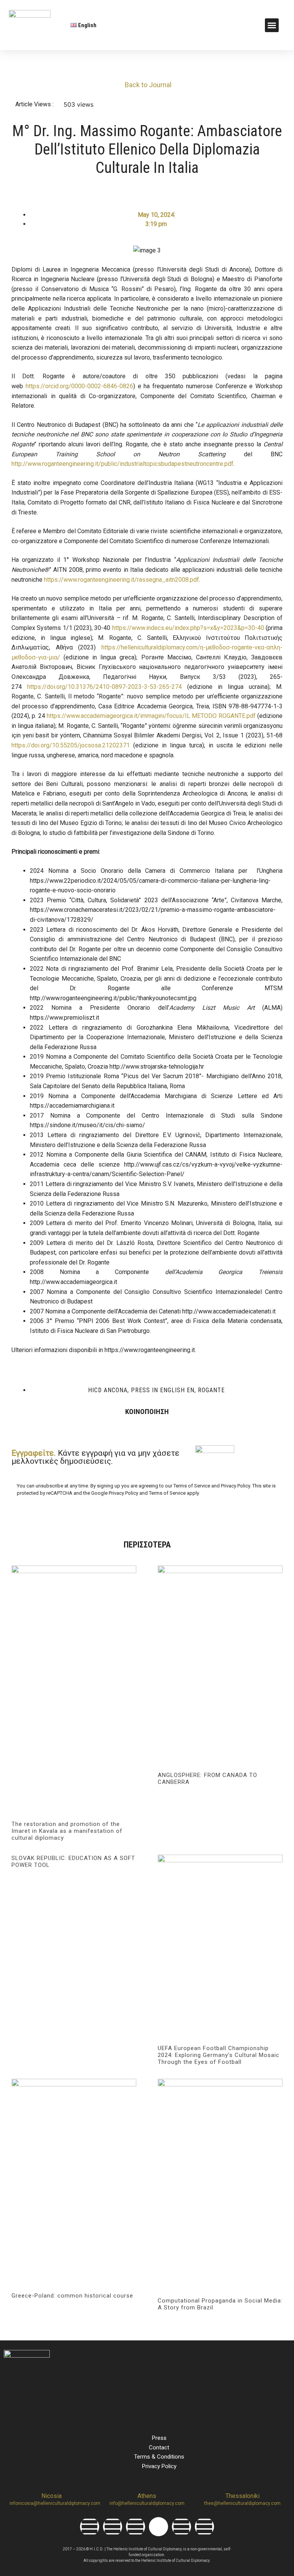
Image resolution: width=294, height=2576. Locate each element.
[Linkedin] (136, 2527)
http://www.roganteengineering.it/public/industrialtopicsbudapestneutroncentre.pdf (122, 464)
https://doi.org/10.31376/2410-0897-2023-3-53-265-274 (105, 687)
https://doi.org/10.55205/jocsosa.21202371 (71, 745)
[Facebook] (90, 2527)
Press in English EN (163, 1390)
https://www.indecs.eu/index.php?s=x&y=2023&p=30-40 (188, 628)
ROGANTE (211, 1390)
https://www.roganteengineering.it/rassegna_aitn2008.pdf (122, 580)
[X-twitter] (158, 2527)
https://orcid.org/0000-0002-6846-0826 (79, 386)
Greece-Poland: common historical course (72, 2296)
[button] (272, 25)
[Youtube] (181, 2527)
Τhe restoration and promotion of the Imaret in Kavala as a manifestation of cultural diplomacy (67, 1831)
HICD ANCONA (108, 1390)
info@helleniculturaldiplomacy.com (147, 2503)
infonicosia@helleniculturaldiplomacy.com (55, 2503)
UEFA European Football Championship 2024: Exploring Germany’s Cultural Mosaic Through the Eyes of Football (219, 2055)
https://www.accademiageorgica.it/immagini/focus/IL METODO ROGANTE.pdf (151, 716)
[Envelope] (204, 2527)
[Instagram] (113, 2527)
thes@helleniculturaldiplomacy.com (242, 2503)
